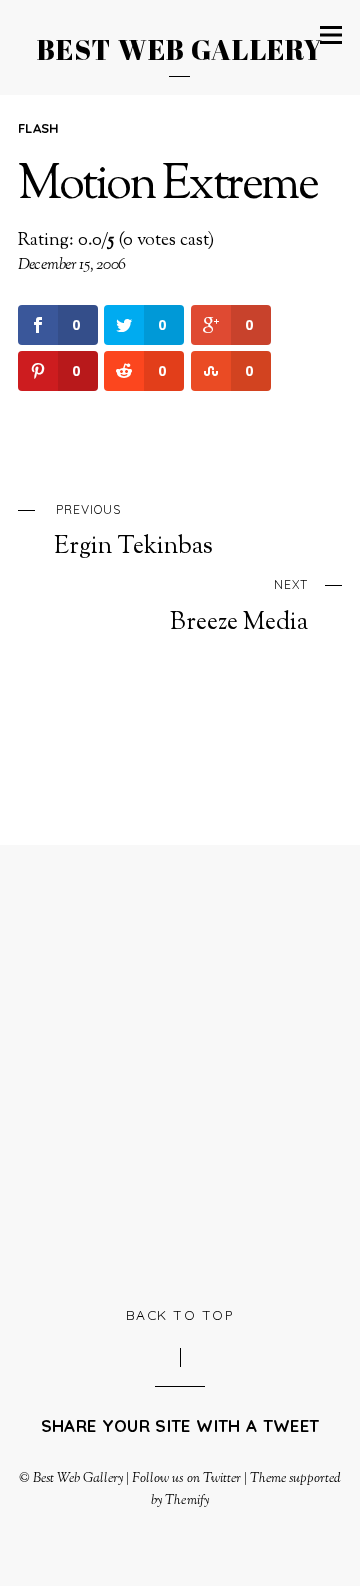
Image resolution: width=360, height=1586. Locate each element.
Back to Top (180, 1314)
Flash (39, 128)
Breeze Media (239, 607)
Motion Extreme (168, 186)
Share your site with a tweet (180, 1425)
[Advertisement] (180, 1072)
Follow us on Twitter (186, 1478)
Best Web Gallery (78, 1478)
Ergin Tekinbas (133, 532)
